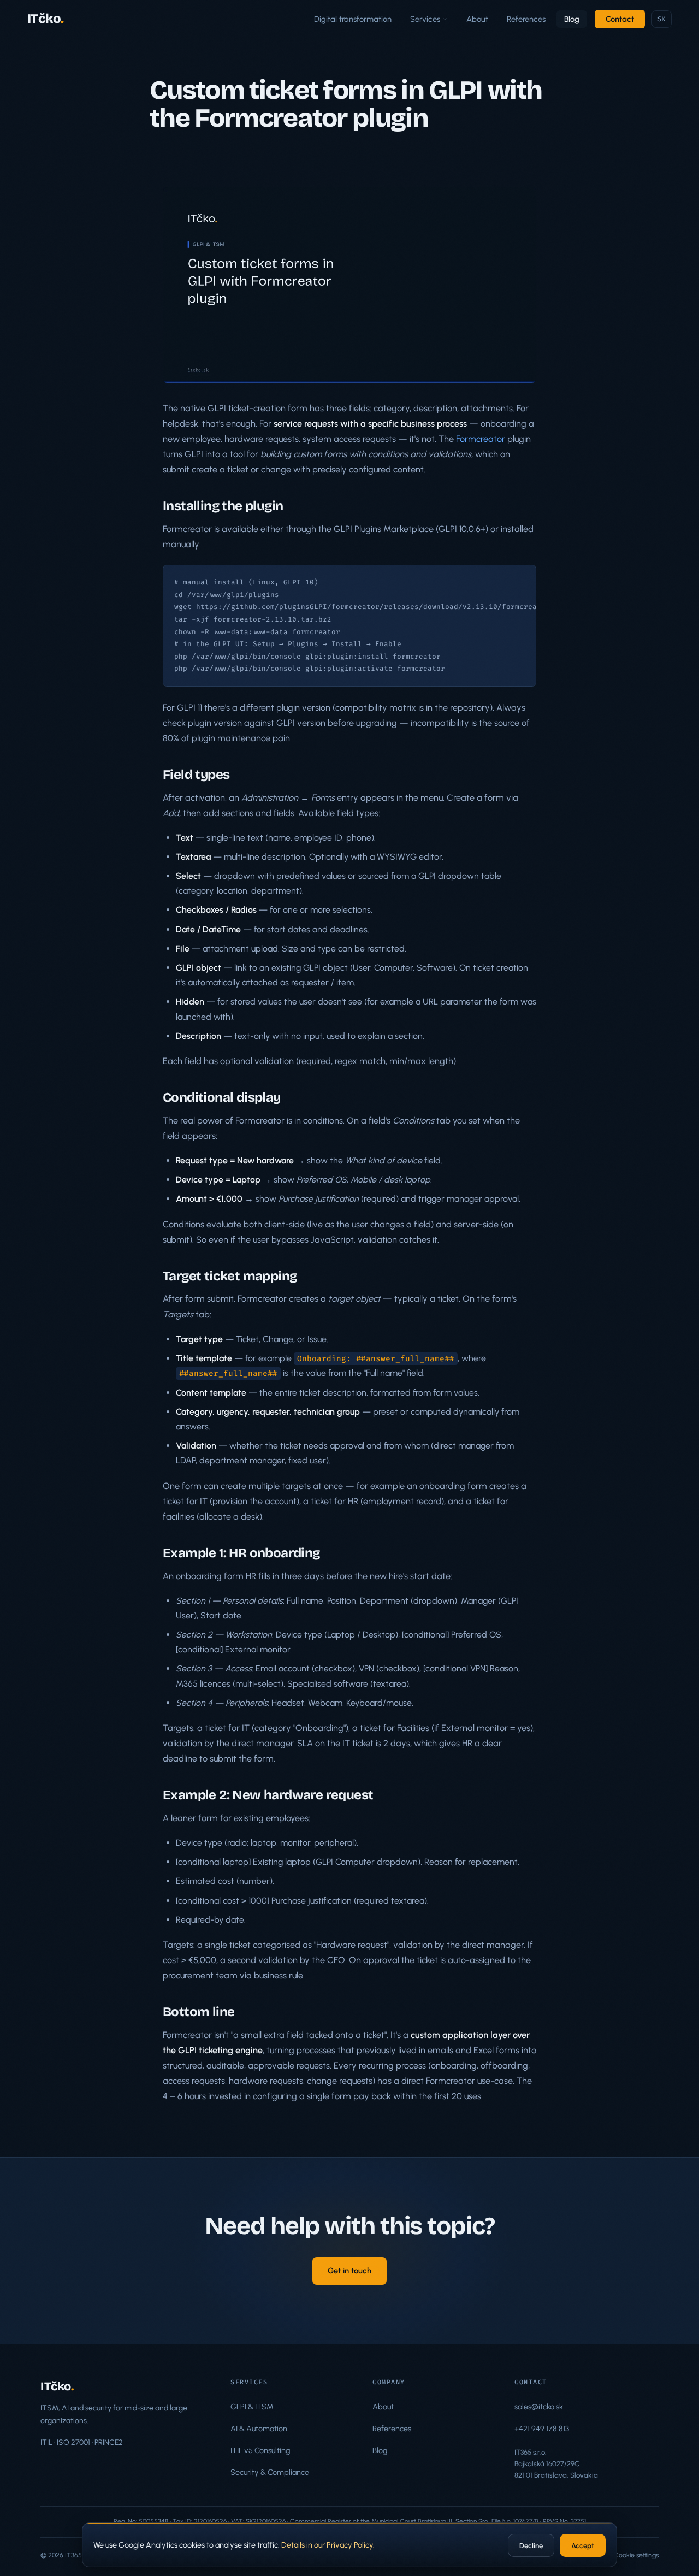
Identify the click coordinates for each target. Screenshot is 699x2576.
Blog (572, 19)
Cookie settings (636, 2555)
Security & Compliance (270, 2472)
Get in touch (349, 2271)
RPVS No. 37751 (564, 2521)
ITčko (46, 19)
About (477, 19)
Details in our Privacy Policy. (328, 2545)
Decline (531, 2546)
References (526, 19)
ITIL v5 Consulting (260, 2450)
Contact (620, 19)
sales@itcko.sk (539, 2407)
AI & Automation (259, 2429)
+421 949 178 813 (542, 2429)
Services (425, 19)
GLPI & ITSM (252, 2407)
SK (662, 19)
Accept (583, 2546)
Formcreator (481, 439)
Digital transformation (353, 19)
